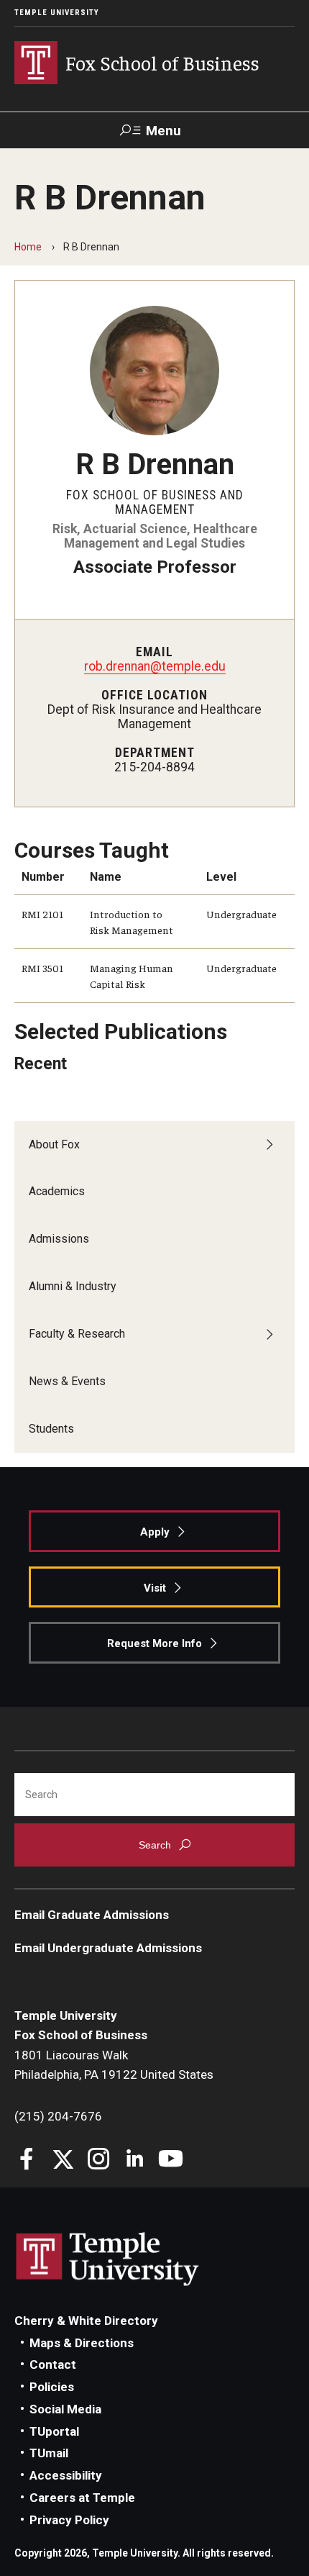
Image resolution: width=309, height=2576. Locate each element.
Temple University (57, 13)
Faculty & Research (77, 1334)
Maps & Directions (82, 2343)
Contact (53, 2364)
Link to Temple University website (108, 2259)
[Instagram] (99, 2160)
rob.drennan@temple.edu (155, 666)
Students (51, 1429)
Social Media (65, 2409)
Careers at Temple (82, 2498)
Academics (57, 1191)
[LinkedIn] (135, 2160)
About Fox (54, 1144)
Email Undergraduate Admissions (108, 1948)
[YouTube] (171, 2160)
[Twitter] (63, 2160)
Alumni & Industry (73, 1286)
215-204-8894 (154, 767)
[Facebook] (27, 2160)
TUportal (54, 2431)
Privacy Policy (69, 2520)
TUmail (49, 2453)
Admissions (59, 1239)
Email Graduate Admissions (92, 1915)
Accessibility (66, 2475)
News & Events (67, 1381)
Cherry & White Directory (86, 2321)
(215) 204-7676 (58, 2116)
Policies (52, 2387)
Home (28, 247)
